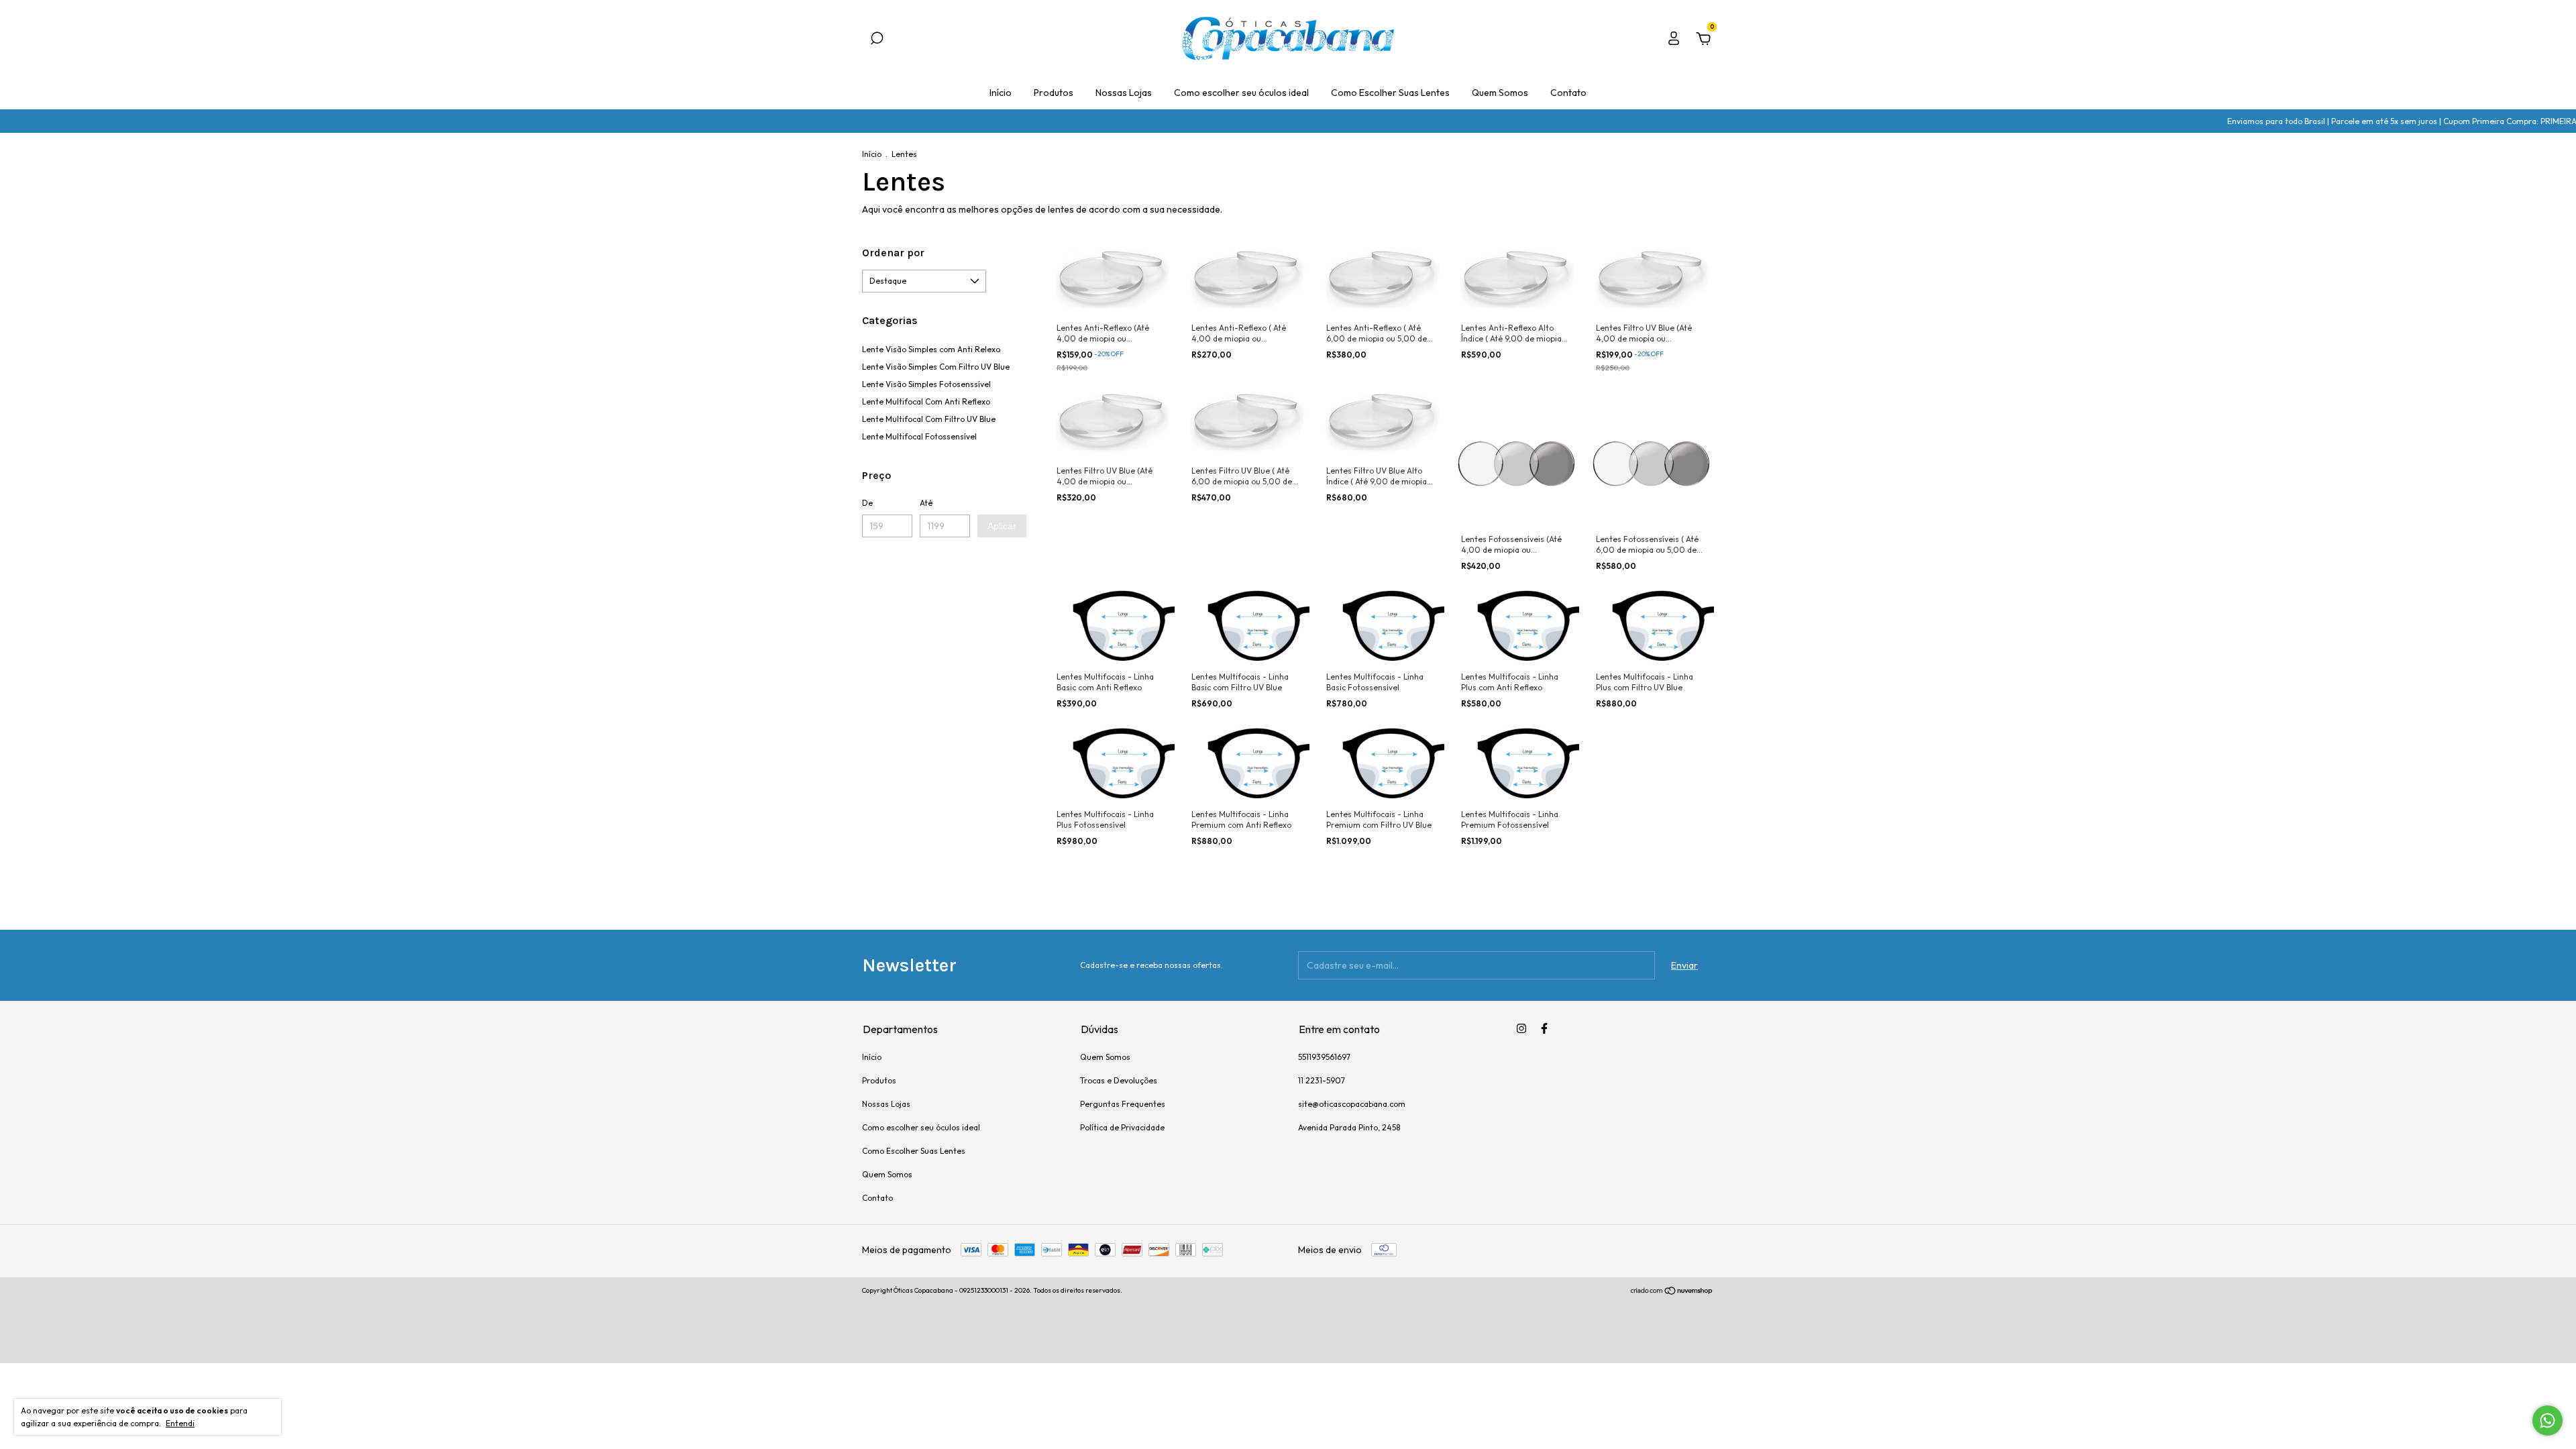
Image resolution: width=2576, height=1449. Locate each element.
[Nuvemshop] (1672, 1292)
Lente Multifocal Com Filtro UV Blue (929, 419)
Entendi (180, 1423)
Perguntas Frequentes (1123, 1104)
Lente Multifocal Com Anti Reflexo (926, 401)
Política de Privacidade (1122, 1127)
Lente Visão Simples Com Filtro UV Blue (936, 367)
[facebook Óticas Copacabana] (1544, 1028)
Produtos (1054, 93)
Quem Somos (1500, 93)
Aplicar (1002, 526)
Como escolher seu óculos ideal (1241, 93)
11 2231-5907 (1322, 1080)
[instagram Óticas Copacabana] (1521, 1028)
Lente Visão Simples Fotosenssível (926, 384)
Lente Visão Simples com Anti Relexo (931, 349)
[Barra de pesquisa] (877, 40)
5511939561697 (1324, 1057)
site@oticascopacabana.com (1352, 1104)
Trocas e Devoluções (1119, 1080)
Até (926, 503)
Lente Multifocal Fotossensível (919, 436)
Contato (1568, 93)
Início (1001, 93)
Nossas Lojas (1124, 93)
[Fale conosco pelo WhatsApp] (2547, 1420)
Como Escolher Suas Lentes (1390, 93)
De (867, 503)
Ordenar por (893, 253)
